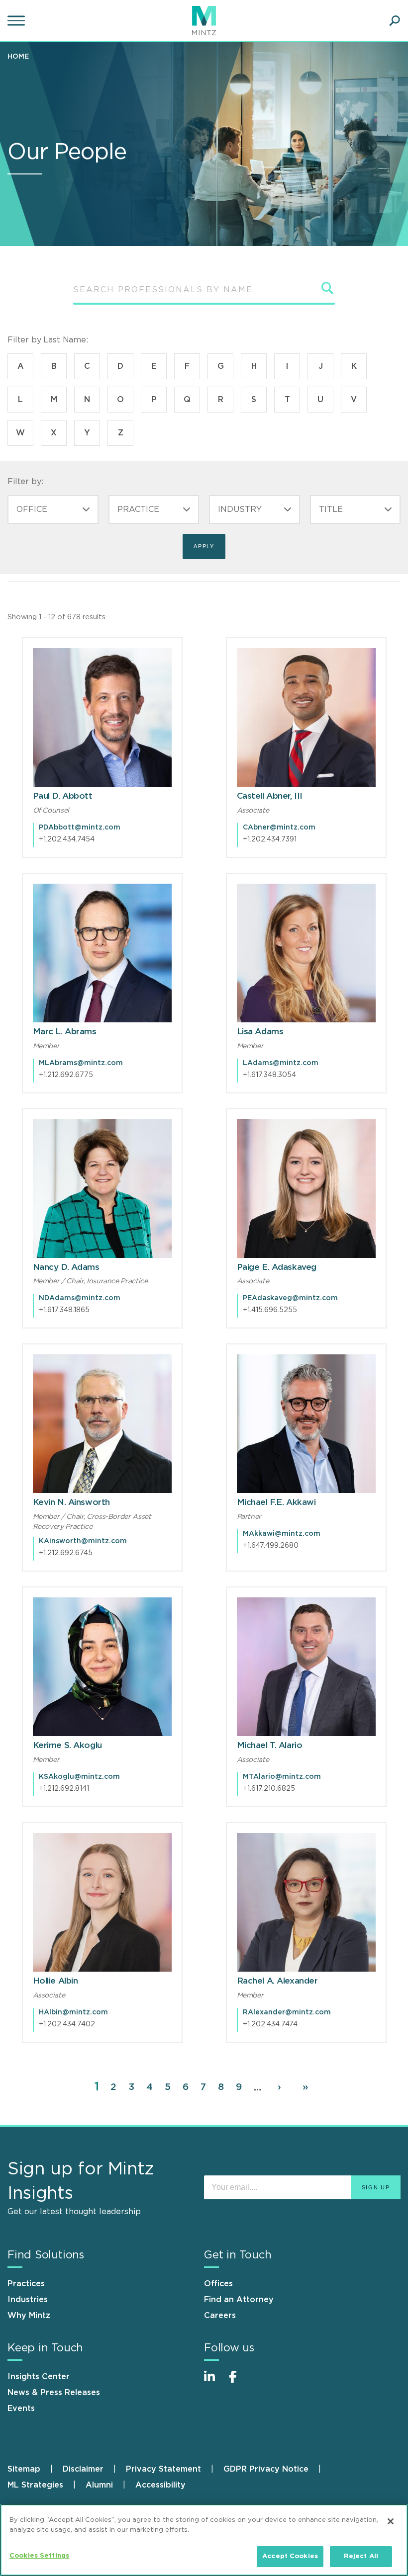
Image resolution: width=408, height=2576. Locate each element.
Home (18, 57)
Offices (218, 2284)
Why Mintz (29, 2316)
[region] (204, 2540)
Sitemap (24, 2469)
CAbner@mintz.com (279, 828)
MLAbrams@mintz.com (81, 1063)
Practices (26, 2284)
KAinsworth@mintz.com (83, 1541)
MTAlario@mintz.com (282, 1777)
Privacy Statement (163, 2469)
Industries (28, 2300)
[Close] (391, 2521)
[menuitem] (21, 56)
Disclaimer (83, 2469)
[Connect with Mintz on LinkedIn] (214, 2382)
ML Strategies (35, 2485)
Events (21, 2409)
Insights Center (39, 2377)
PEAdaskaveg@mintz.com (290, 1298)
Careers (220, 2316)
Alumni (99, 2485)
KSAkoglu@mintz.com (79, 1777)
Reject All (361, 2556)
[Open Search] (395, 21)
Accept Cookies (290, 2556)
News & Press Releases (54, 2393)
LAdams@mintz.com (281, 1063)
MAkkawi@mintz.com (282, 1534)
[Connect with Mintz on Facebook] (239, 2382)
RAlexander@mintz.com (287, 2012)
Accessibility (160, 2485)
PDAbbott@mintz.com (80, 828)
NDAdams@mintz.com (80, 1298)
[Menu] (17, 21)
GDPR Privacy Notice (266, 2469)
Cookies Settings (39, 2556)
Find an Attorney (239, 2300)
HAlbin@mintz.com (73, 2012)
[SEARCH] (328, 288)
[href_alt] (102, 717)
